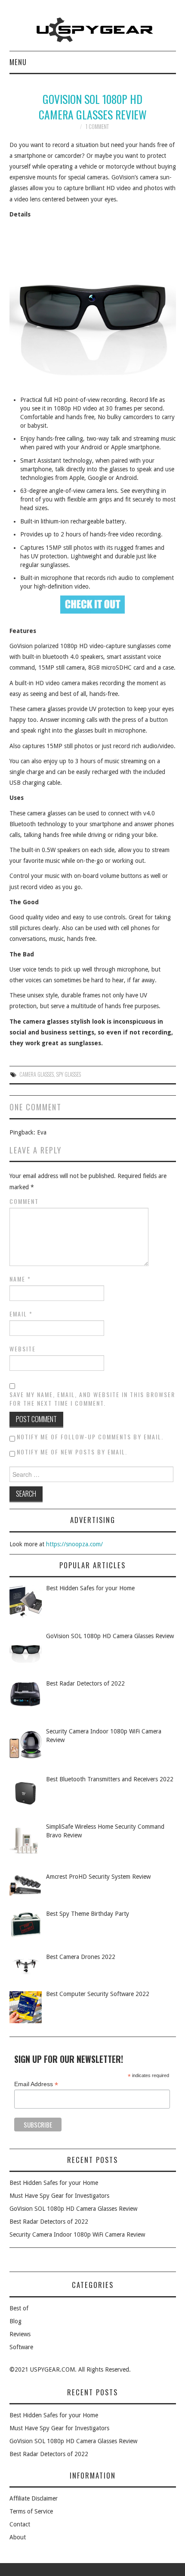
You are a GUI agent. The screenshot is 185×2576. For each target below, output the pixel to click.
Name (20, 1279)
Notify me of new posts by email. (72, 1452)
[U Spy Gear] (93, 29)
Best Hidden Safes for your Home (54, 2183)
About (18, 2537)
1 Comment (97, 127)
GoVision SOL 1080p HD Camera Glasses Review (73, 2209)
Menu (18, 62)
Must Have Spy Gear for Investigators (59, 2196)
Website (23, 1349)
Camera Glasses (37, 1074)
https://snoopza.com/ (74, 1544)
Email (21, 1314)
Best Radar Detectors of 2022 (49, 2222)
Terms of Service (31, 2511)
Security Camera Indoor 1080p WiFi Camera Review (77, 2234)
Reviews (20, 2334)
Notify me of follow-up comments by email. (90, 1437)
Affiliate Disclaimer (34, 2498)
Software (21, 2347)
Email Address (36, 2084)
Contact (20, 2524)
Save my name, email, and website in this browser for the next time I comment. (92, 1399)
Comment (24, 1201)
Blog (15, 2321)
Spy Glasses (69, 1074)
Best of (19, 2308)
